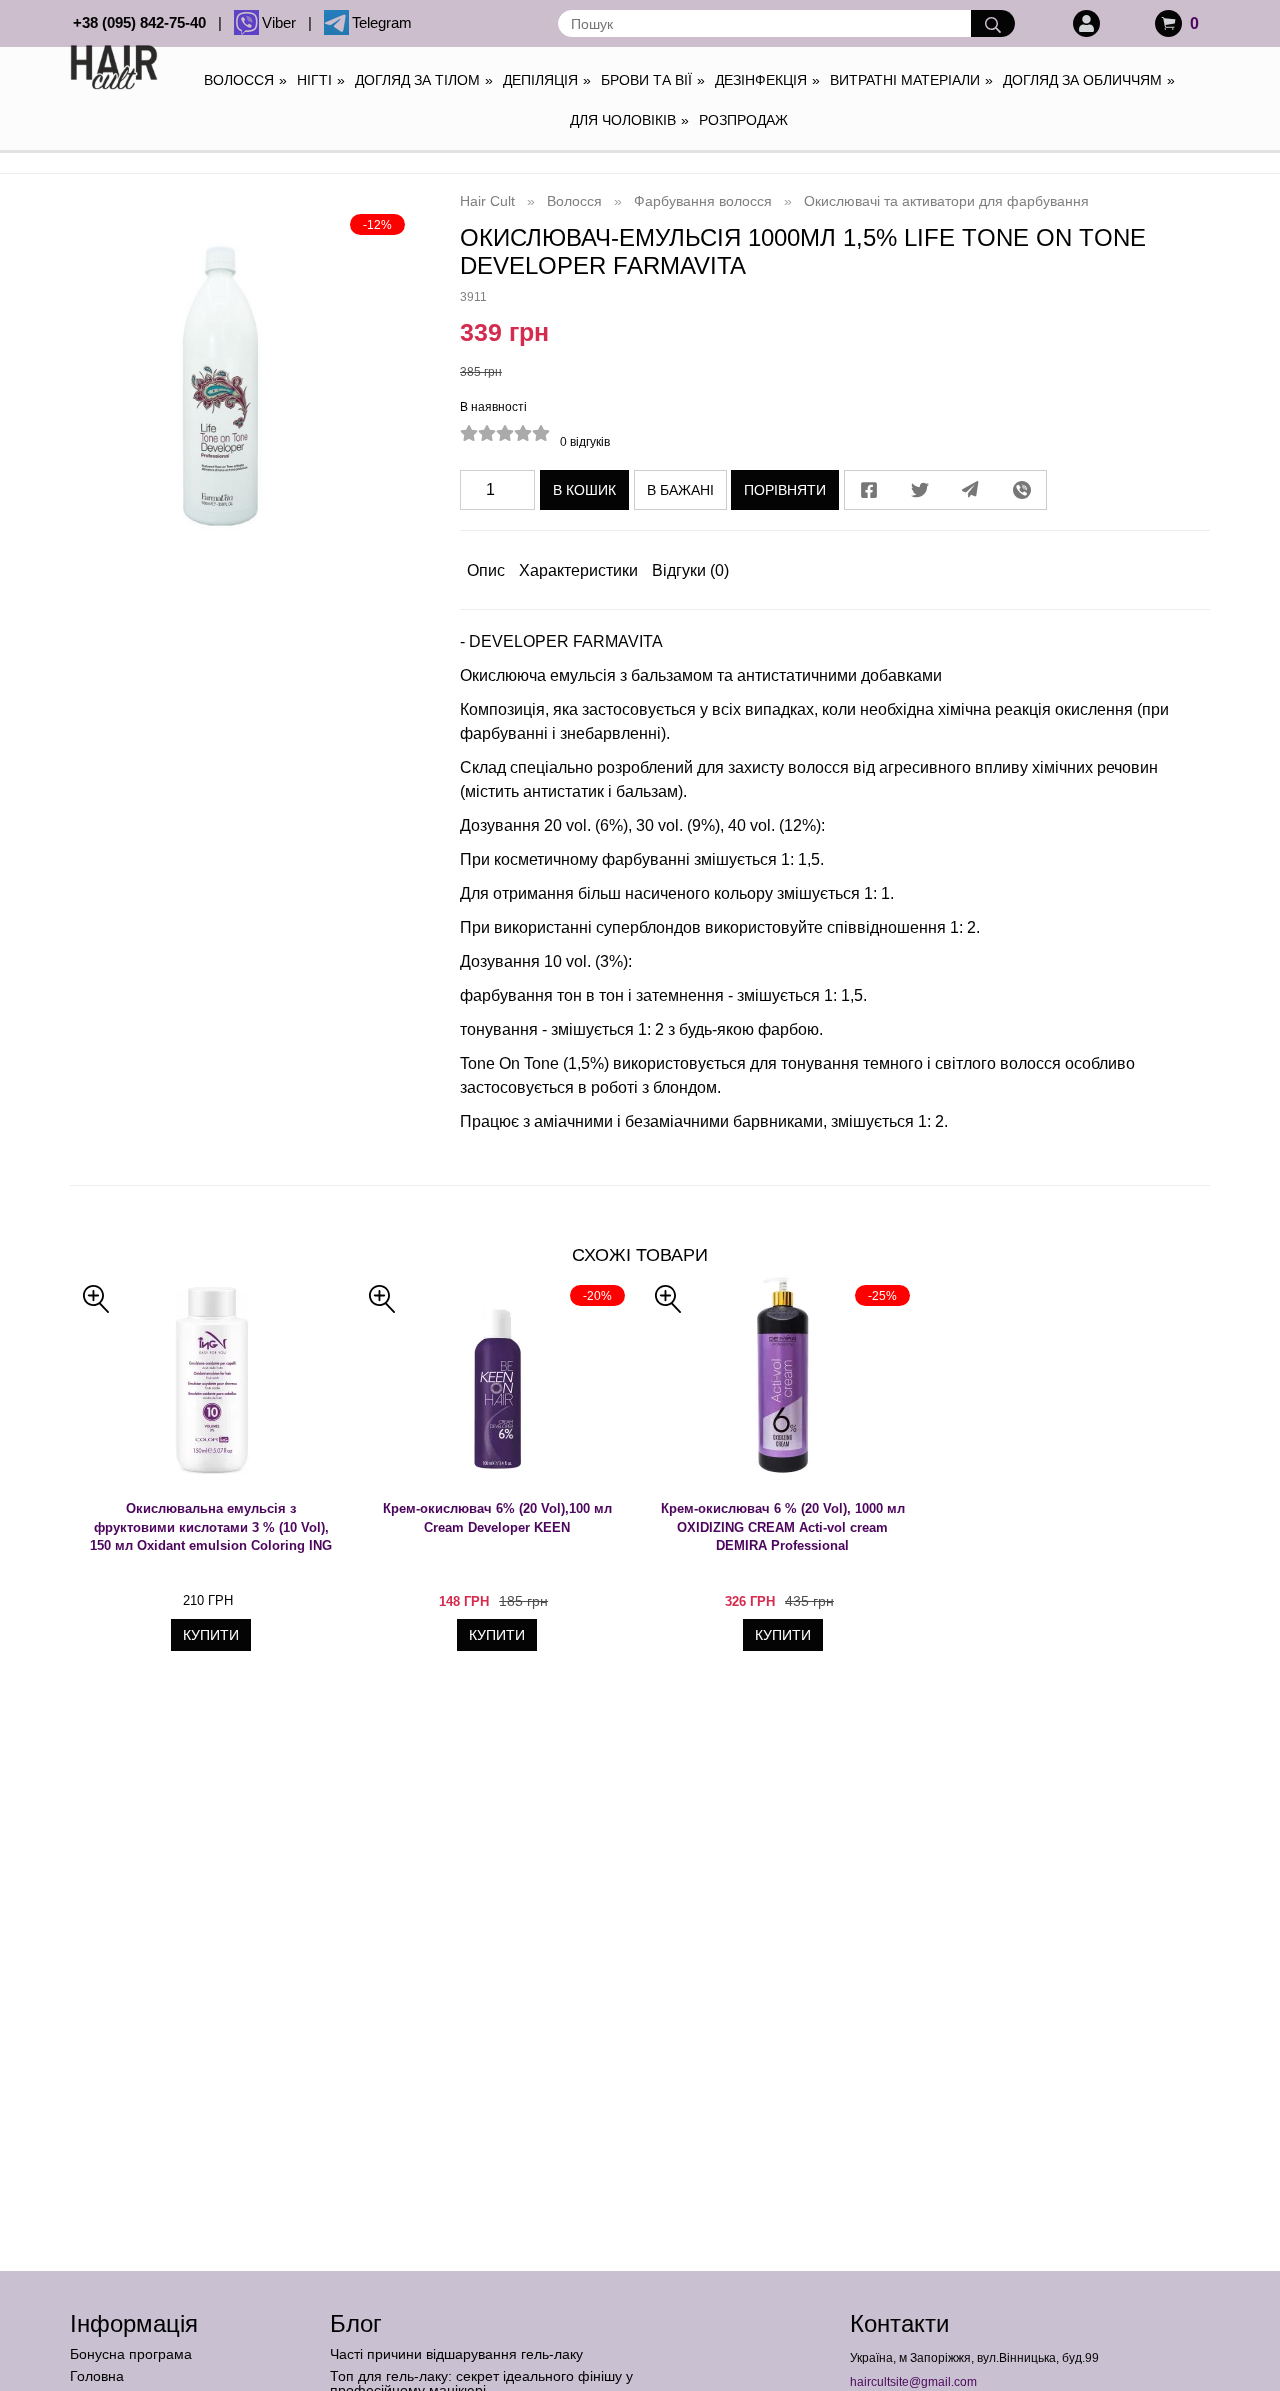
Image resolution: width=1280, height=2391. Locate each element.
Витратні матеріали (911, 80)
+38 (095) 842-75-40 (143, 22)
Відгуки (690, 570)
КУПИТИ (211, 1635)
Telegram (382, 22)
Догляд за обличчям (1089, 80)
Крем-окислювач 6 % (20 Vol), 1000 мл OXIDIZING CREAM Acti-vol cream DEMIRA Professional (783, 1527)
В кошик (584, 490)
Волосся (245, 80)
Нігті (321, 80)
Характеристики (578, 570)
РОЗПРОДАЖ (743, 120)
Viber (283, 22)
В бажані (680, 490)
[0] (1168, 23)
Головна (97, 2376)
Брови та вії (653, 80)
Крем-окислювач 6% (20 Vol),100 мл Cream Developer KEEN (497, 1518)
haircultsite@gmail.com (913, 2382)
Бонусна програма (131, 2354)
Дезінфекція (767, 80)
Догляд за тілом (424, 80)
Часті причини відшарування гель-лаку (456, 2354)
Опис (486, 570)
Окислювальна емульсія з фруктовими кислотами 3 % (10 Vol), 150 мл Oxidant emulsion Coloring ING (211, 1527)
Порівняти (785, 490)
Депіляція (547, 80)
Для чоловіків (629, 120)
